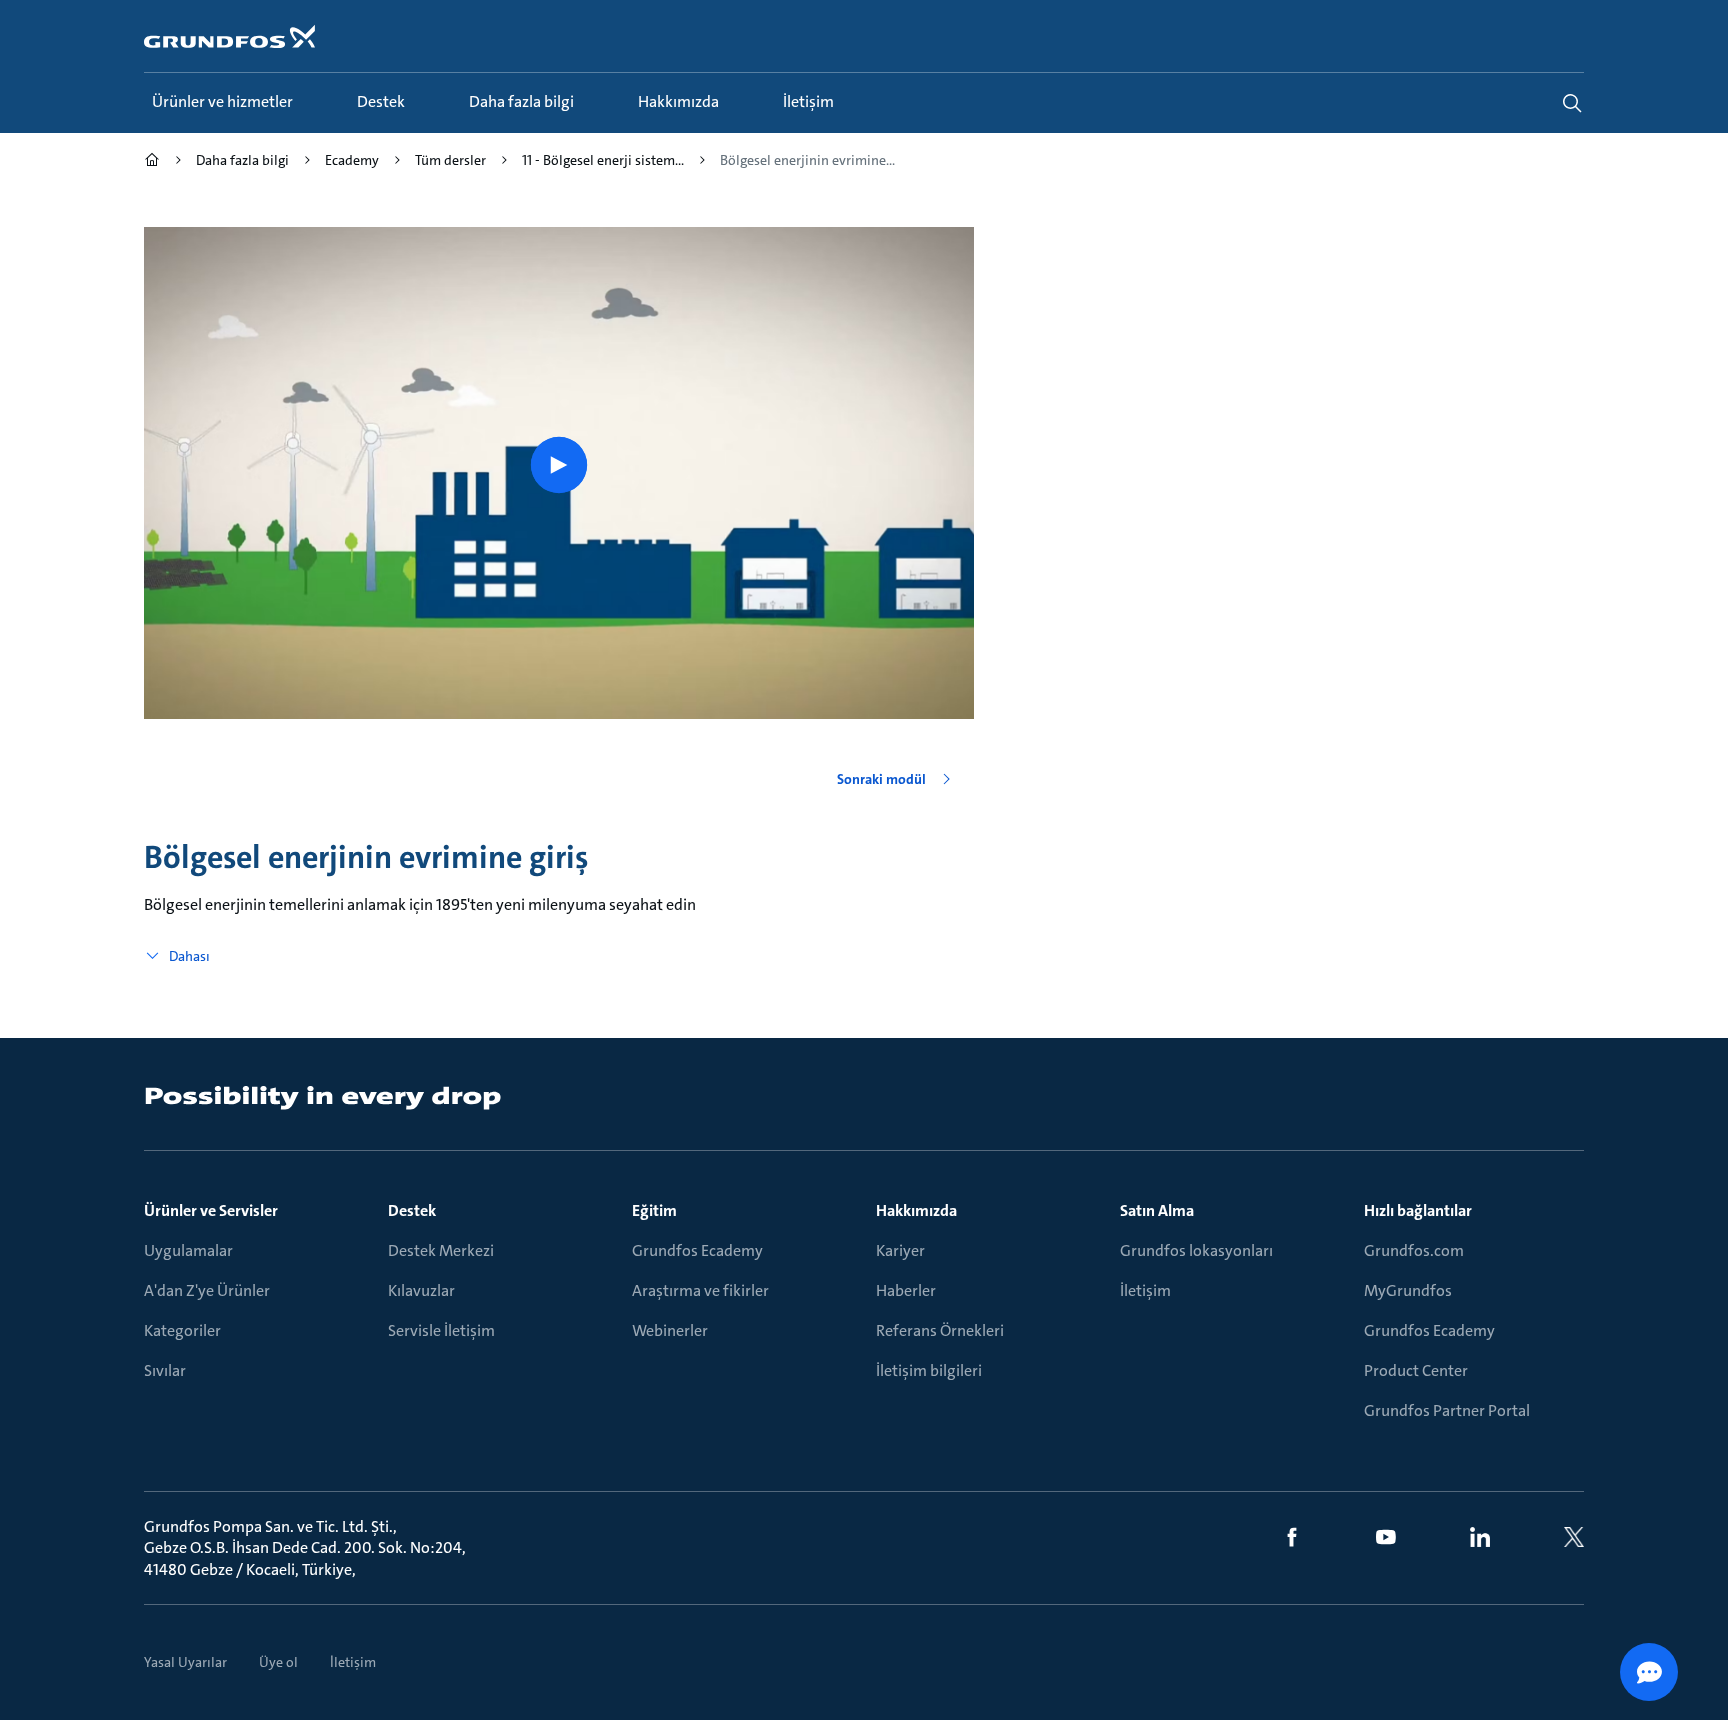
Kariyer (900, 1250)
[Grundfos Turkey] (152, 162)
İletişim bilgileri (929, 1370)
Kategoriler (182, 1330)
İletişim (1145, 1290)
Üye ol (278, 1662)
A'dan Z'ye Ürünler (207, 1290)
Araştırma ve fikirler (700, 1290)
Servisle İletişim (441, 1330)
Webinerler (670, 1330)
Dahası (189, 956)
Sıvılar (165, 1370)
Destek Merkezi (441, 1250)
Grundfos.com (1414, 1250)
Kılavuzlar (421, 1290)
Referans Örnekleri (940, 1330)
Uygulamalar (188, 1250)
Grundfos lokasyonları (1196, 1250)
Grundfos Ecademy (697, 1250)
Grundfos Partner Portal (1447, 1410)
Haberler (906, 1290)
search (1572, 103)
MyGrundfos (1408, 1290)
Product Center (1416, 1370)
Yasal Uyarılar (185, 1662)
